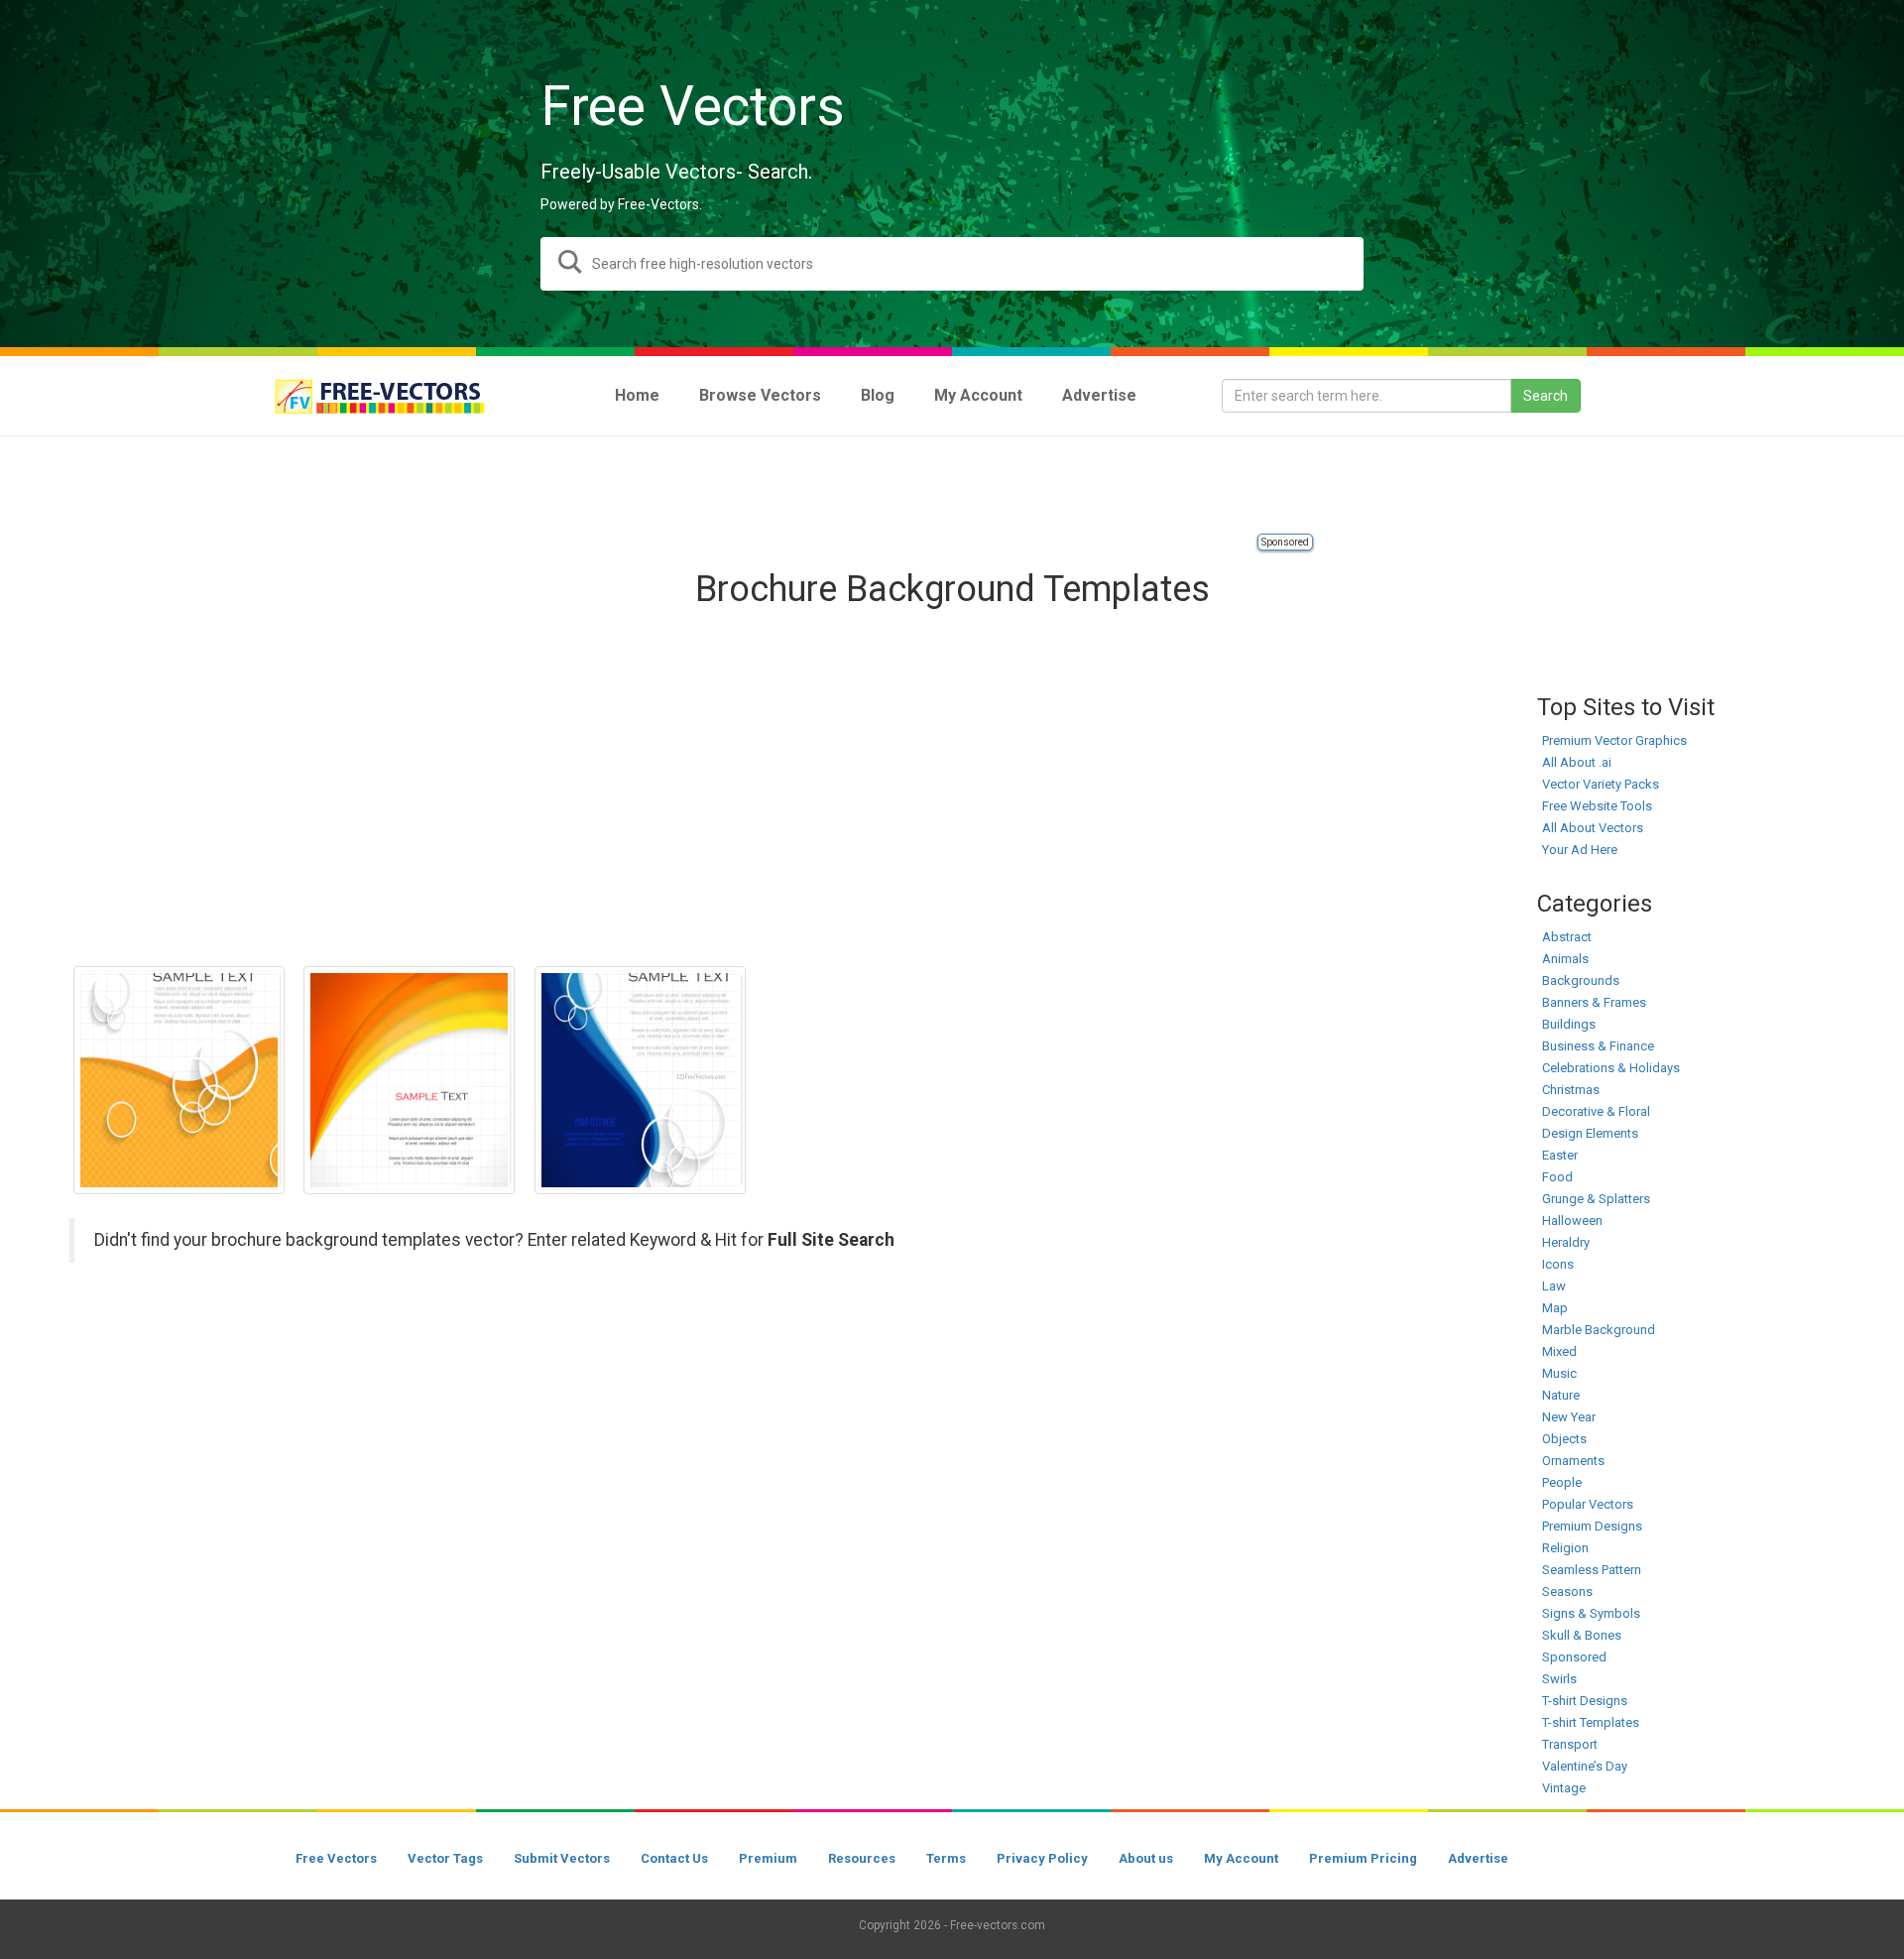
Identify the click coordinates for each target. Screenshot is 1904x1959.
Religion (1565, 1548)
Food (1557, 1177)
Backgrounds (1581, 980)
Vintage (1564, 1788)
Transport (1570, 1744)
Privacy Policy (1042, 1858)
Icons (1558, 1264)
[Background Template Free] (179, 1080)
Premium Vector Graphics (1614, 740)
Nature (1561, 1395)
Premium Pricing (1363, 1858)
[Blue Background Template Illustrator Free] (640, 1080)
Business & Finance (1598, 1046)
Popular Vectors (1588, 1504)
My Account (1241, 1858)
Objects (1564, 1439)
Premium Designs (1592, 1526)
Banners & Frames (1594, 1002)
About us (1146, 1858)
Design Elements (1590, 1133)
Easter (1560, 1155)
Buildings (1569, 1024)
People (1562, 1482)
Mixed (1559, 1351)
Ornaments (1573, 1461)
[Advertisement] (952, 486)
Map (1555, 1308)
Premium (768, 1858)
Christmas (1571, 1090)
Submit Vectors (562, 1858)
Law (1554, 1286)
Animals (1565, 959)
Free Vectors (336, 1858)
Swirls (1559, 1679)
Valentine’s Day (1585, 1766)
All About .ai (1577, 762)
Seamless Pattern (1592, 1570)
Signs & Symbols (1591, 1613)
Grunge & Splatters (1596, 1199)
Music (1559, 1373)
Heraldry (1566, 1242)
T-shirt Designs (1585, 1701)
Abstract (1567, 937)
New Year (1569, 1417)
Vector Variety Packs (1601, 784)
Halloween (1572, 1221)
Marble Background (1599, 1330)
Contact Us (674, 1858)
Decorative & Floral (1596, 1111)
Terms (946, 1858)
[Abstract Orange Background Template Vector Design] (409, 1080)
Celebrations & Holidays (1611, 1068)
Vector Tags (445, 1858)
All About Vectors (1593, 828)
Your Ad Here (1580, 850)
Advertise (1478, 1858)
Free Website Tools (1597, 806)
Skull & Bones (1582, 1635)
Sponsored (1285, 542)
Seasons (1567, 1592)
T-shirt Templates (1591, 1722)
